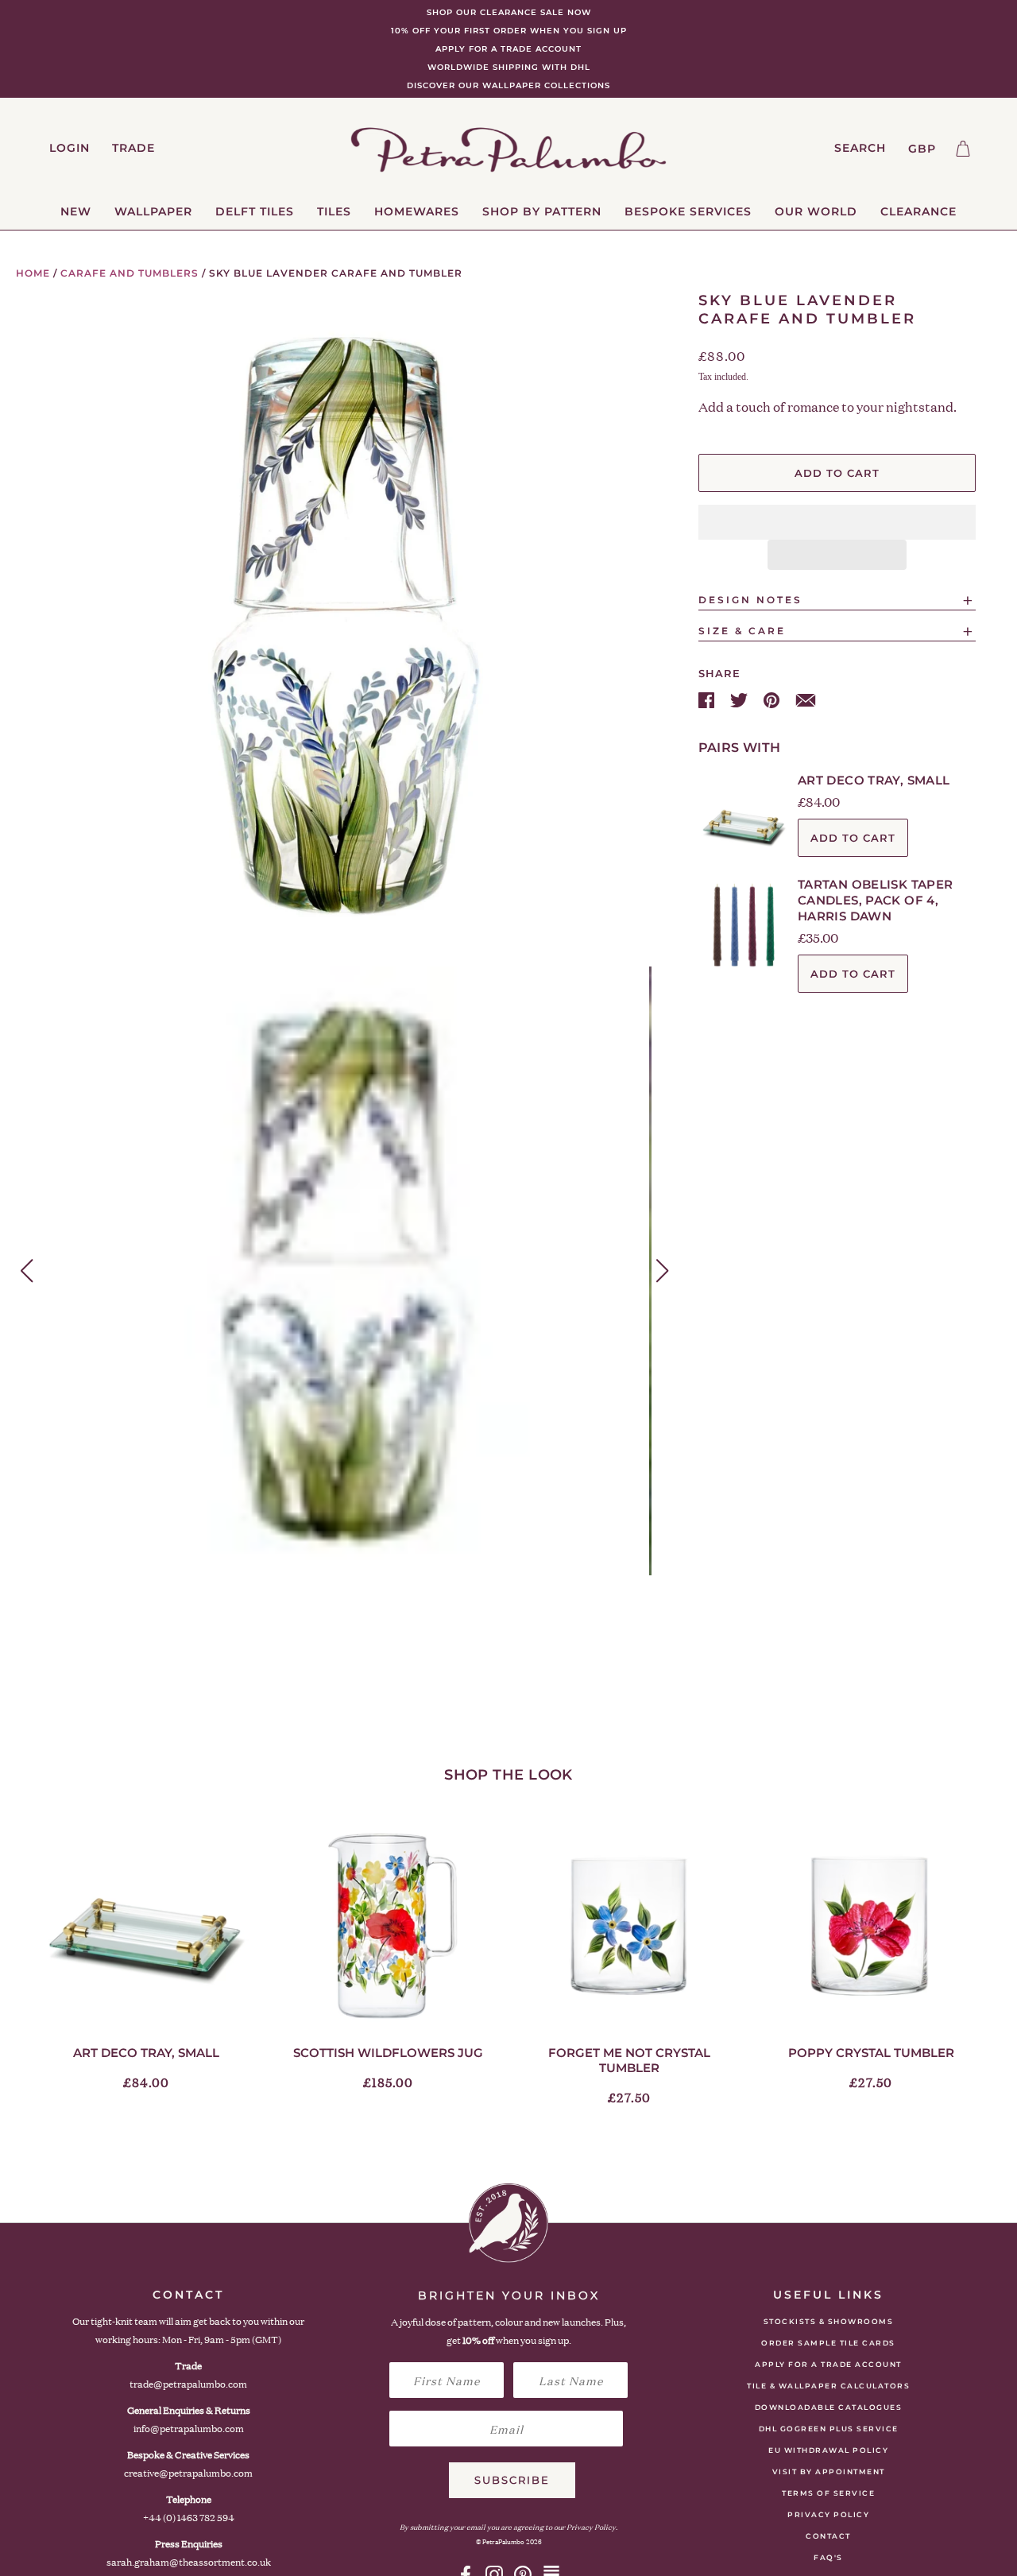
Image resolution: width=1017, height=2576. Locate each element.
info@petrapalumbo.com (189, 2429)
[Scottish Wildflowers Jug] (388, 1924)
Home (33, 273)
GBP (922, 149)
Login (70, 148)
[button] (837, 522)
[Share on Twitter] (741, 699)
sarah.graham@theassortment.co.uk (189, 2562)
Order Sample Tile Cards (828, 2343)
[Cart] (963, 149)
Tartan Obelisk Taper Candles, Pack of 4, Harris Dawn (876, 900)
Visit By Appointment (829, 2471)
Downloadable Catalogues (829, 2407)
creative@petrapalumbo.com (188, 2473)
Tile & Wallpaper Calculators (828, 2386)
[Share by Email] (806, 699)
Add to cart (853, 838)
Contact (828, 2536)
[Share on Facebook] (708, 699)
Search (860, 148)
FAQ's (828, 2557)
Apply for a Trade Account (828, 2364)
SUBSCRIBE (512, 2480)
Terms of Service (828, 2493)
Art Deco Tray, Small (874, 780)
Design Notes (750, 600)
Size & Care (742, 631)
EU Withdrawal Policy (828, 2450)
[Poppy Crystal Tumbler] (871, 1924)
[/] (509, 149)
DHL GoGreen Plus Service (829, 2429)
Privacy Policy (828, 2514)
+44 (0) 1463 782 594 (189, 2518)
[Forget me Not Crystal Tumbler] (629, 1924)
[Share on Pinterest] (773, 699)
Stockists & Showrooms (829, 2321)
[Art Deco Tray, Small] (146, 1924)
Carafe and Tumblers (130, 273)
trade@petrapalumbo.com (188, 2384)
